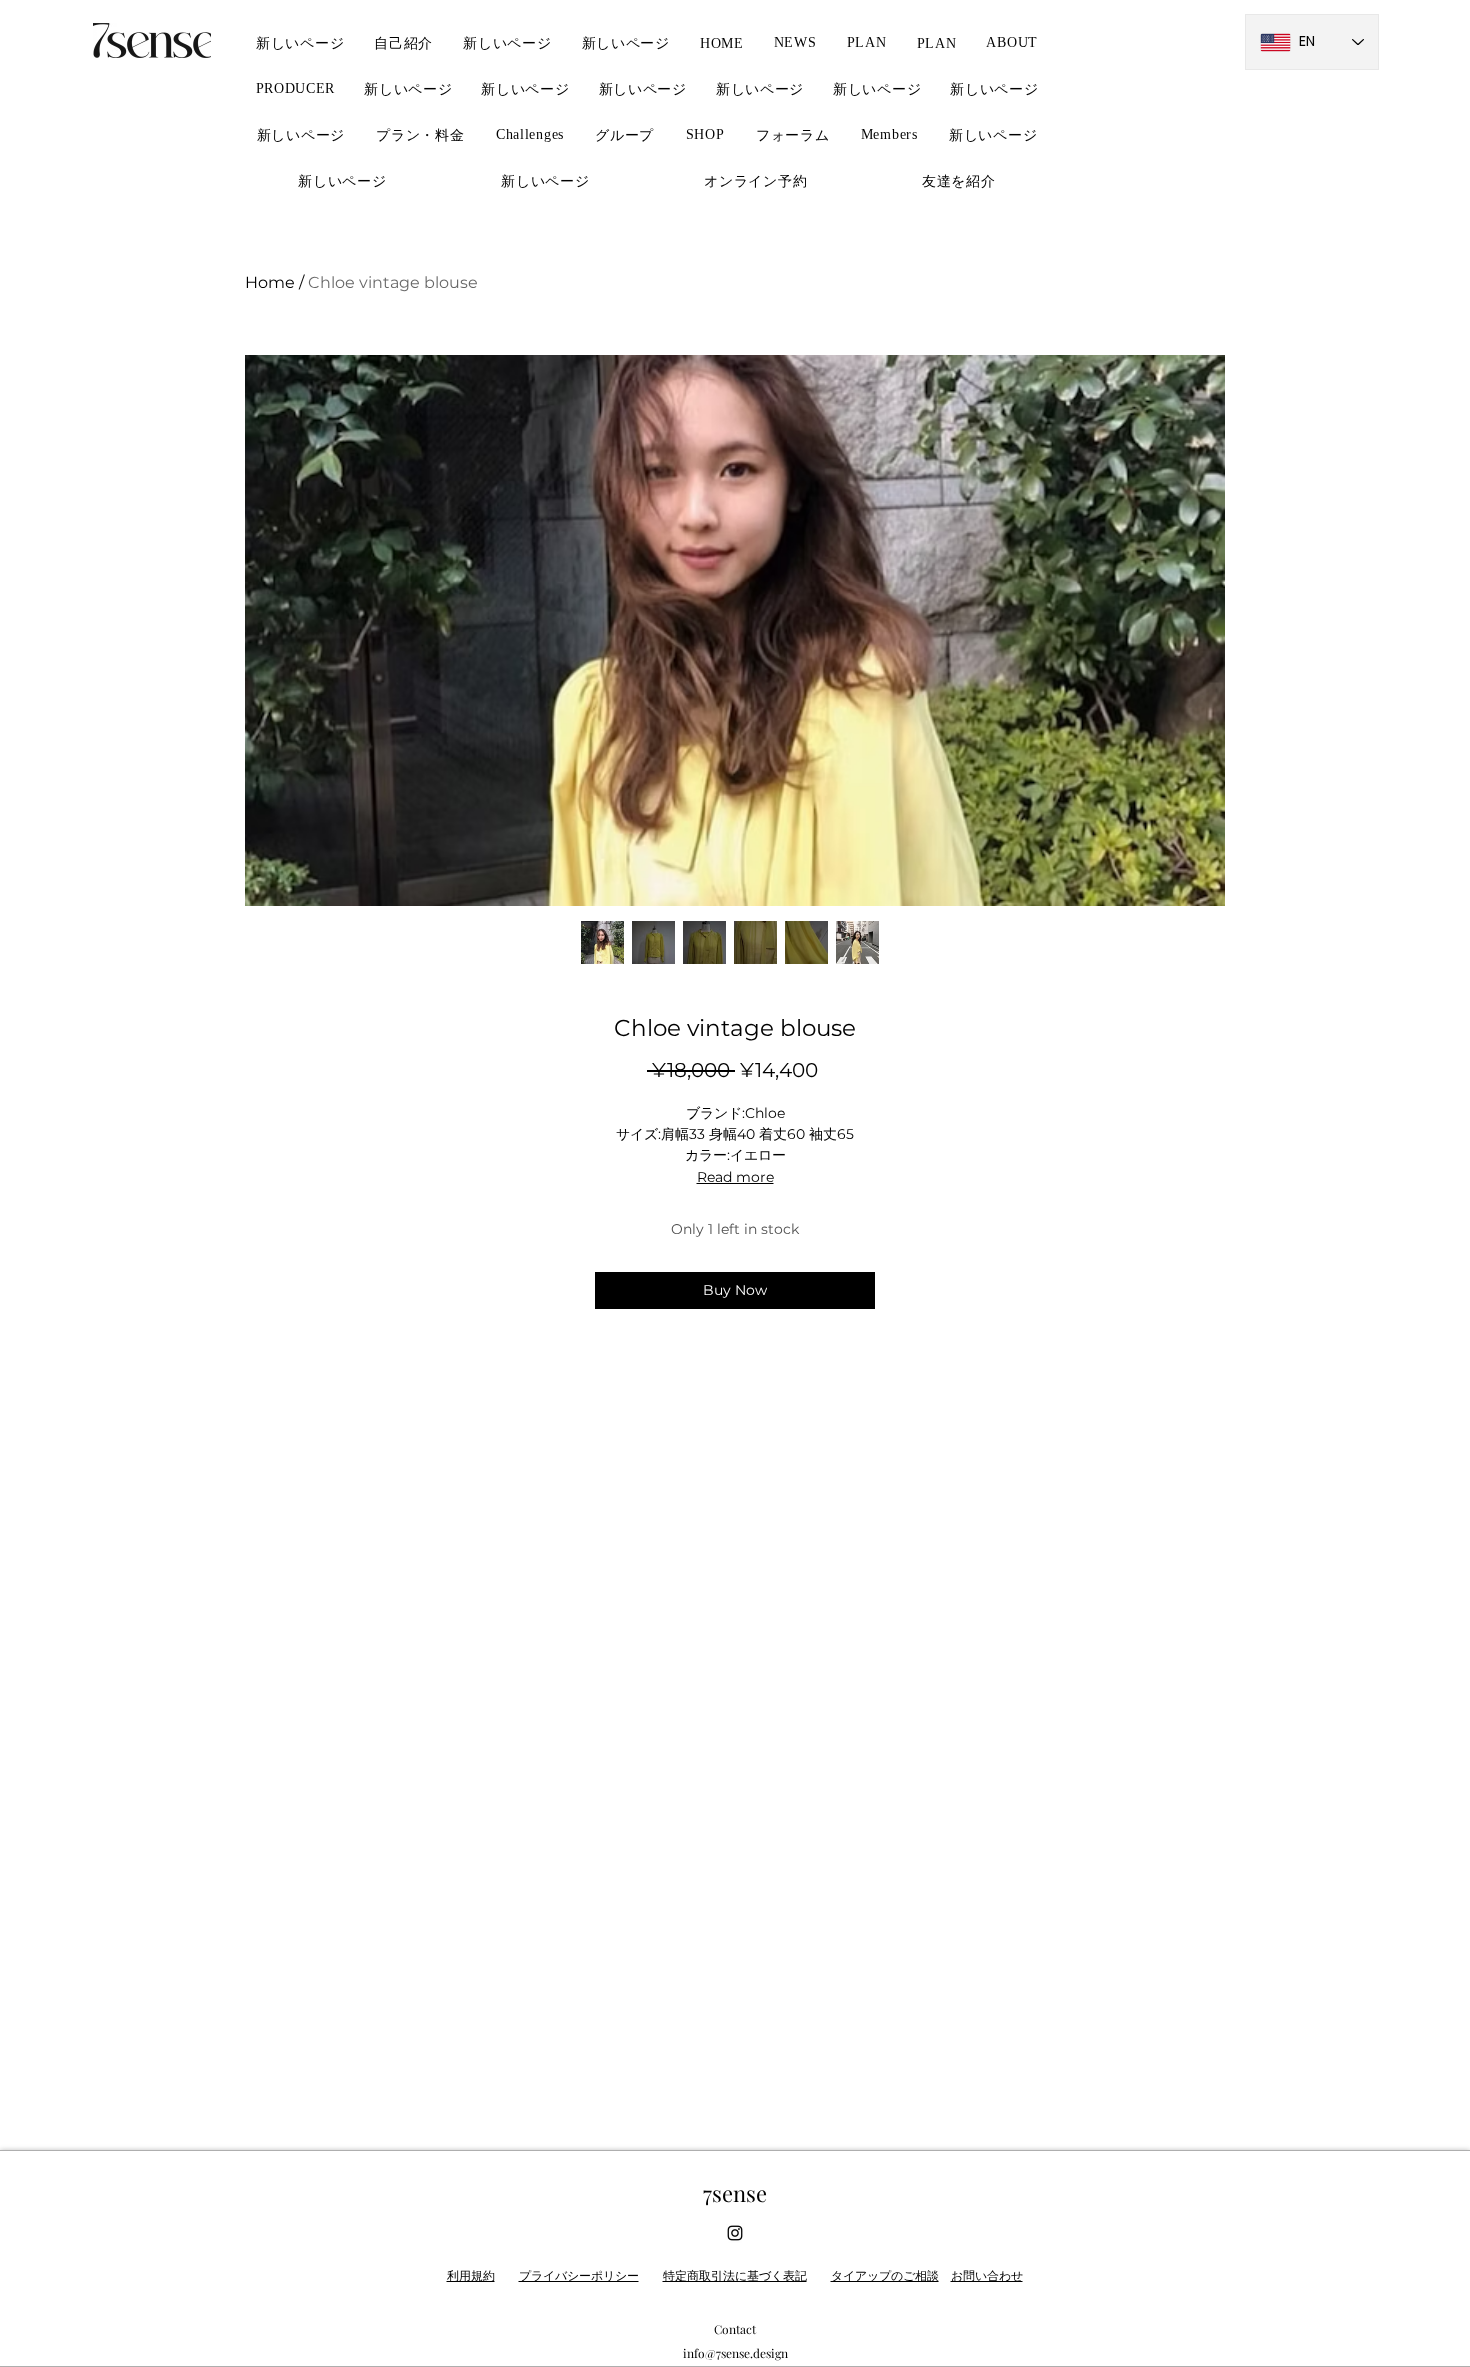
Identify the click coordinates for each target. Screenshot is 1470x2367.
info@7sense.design (735, 2353)
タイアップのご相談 (885, 2275)
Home (270, 282)
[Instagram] (735, 2233)
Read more (735, 1177)
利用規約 (471, 2275)
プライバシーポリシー (579, 2275)
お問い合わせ (987, 2275)
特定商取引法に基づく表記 (735, 2275)
